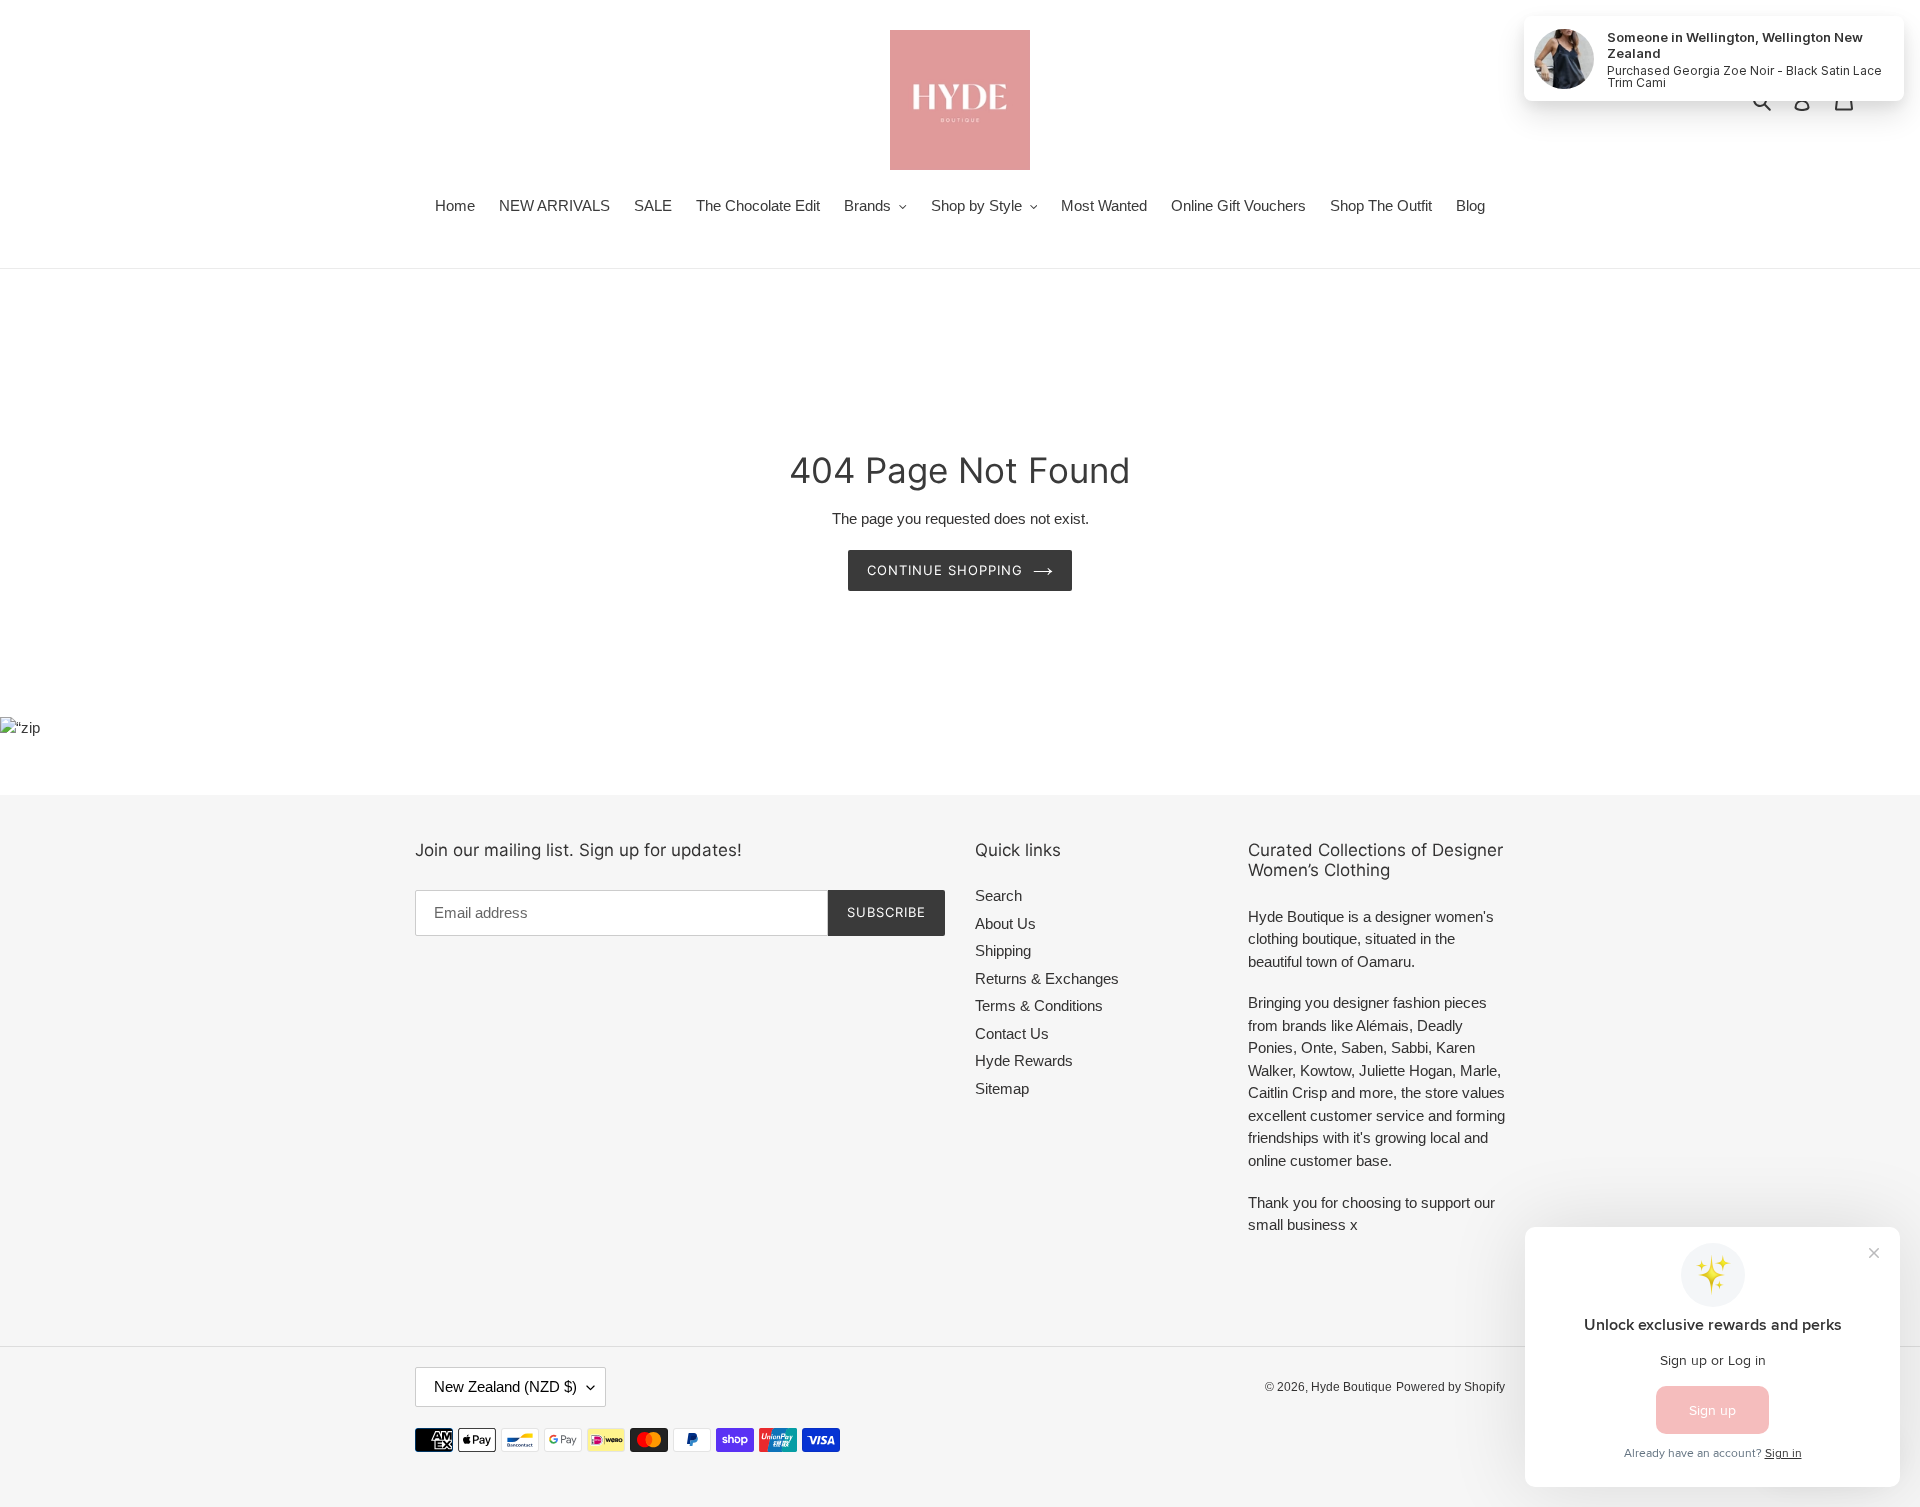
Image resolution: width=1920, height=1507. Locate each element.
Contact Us (1012, 1033)
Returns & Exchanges (1047, 978)
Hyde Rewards (1024, 1060)
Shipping (1003, 950)
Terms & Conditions (1039, 1005)
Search (998, 895)
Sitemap (1002, 1088)
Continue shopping (945, 570)
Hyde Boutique (1351, 1387)
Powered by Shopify (1450, 1387)
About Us (1005, 923)
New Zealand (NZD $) (505, 1386)
